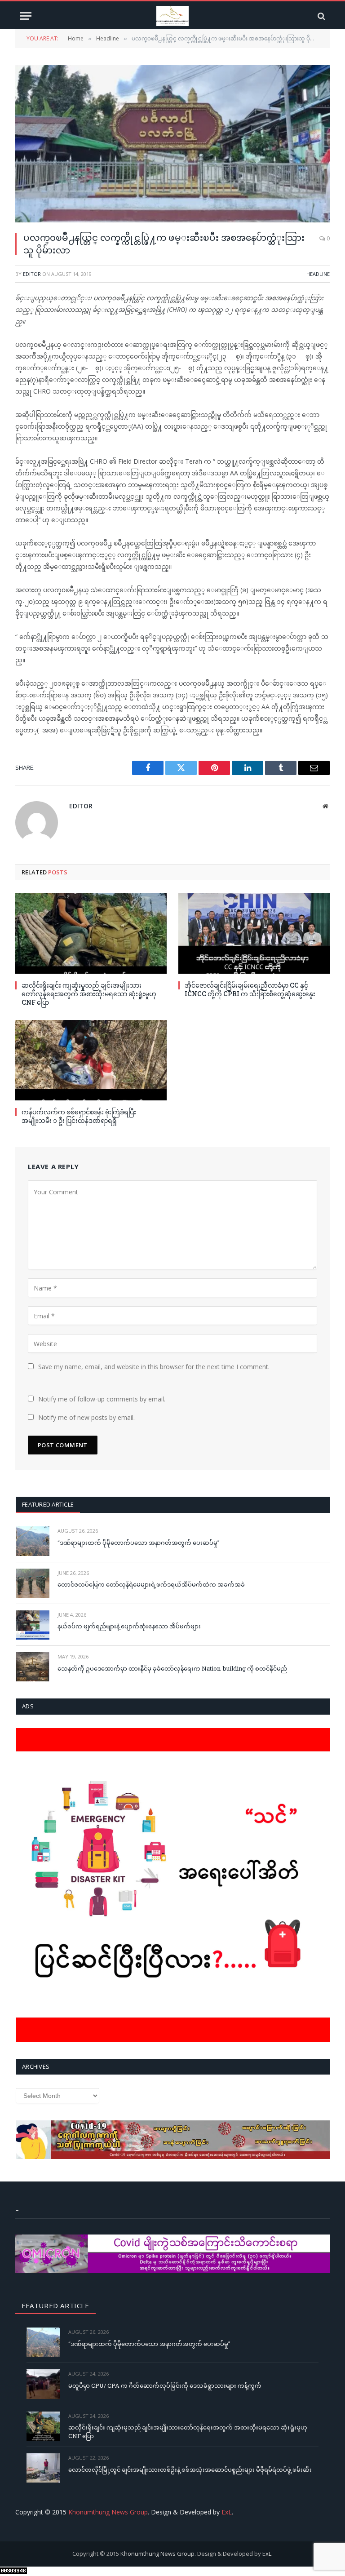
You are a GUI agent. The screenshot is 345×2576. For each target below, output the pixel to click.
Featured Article (48, 1504)
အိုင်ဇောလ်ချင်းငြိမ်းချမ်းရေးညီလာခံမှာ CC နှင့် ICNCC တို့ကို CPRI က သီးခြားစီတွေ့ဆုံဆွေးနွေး (250, 989)
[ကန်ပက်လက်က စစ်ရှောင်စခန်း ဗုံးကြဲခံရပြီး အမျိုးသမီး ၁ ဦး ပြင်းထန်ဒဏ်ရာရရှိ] (91, 1060)
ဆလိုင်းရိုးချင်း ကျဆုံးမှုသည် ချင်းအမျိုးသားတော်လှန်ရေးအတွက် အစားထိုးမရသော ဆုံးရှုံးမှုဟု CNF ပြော (89, 994)
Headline (318, 274)
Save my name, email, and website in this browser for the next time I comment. (154, 1367)
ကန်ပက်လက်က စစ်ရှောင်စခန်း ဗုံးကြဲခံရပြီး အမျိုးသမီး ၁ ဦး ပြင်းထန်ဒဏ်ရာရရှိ (79, 1116)
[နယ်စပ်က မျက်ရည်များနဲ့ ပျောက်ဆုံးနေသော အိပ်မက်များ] (33, 1625)
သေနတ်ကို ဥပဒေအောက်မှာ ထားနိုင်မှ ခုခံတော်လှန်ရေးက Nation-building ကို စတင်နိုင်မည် (172, 1668)
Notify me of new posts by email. (86, 1417)
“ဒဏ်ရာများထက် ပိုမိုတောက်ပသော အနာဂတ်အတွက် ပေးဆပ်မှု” (139, 1543)
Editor (32, 274)
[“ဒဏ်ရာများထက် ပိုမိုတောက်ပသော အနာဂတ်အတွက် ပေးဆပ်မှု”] (33, 1541)
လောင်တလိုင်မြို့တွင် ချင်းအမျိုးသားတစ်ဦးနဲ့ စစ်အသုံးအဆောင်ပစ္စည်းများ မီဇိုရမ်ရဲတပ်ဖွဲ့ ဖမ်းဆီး (190, 2470)
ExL (227, 2512)
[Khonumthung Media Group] (172, 16)
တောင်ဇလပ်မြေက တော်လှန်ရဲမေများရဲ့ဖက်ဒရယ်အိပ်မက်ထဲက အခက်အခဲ (151, 1584)
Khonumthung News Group (108, 2512)
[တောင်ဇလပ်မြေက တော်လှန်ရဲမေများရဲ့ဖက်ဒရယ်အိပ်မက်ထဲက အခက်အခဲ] (33, 1583)
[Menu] (26, 16)
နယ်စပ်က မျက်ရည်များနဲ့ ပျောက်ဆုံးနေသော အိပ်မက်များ (129, 1626)
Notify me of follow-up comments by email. (102, 1399)
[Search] (321, 16)
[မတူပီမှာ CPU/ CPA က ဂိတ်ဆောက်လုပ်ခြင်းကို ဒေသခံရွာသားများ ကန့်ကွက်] (43, 2384)
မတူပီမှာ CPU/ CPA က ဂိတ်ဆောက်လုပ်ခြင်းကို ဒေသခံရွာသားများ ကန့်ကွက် (165, 2385)
